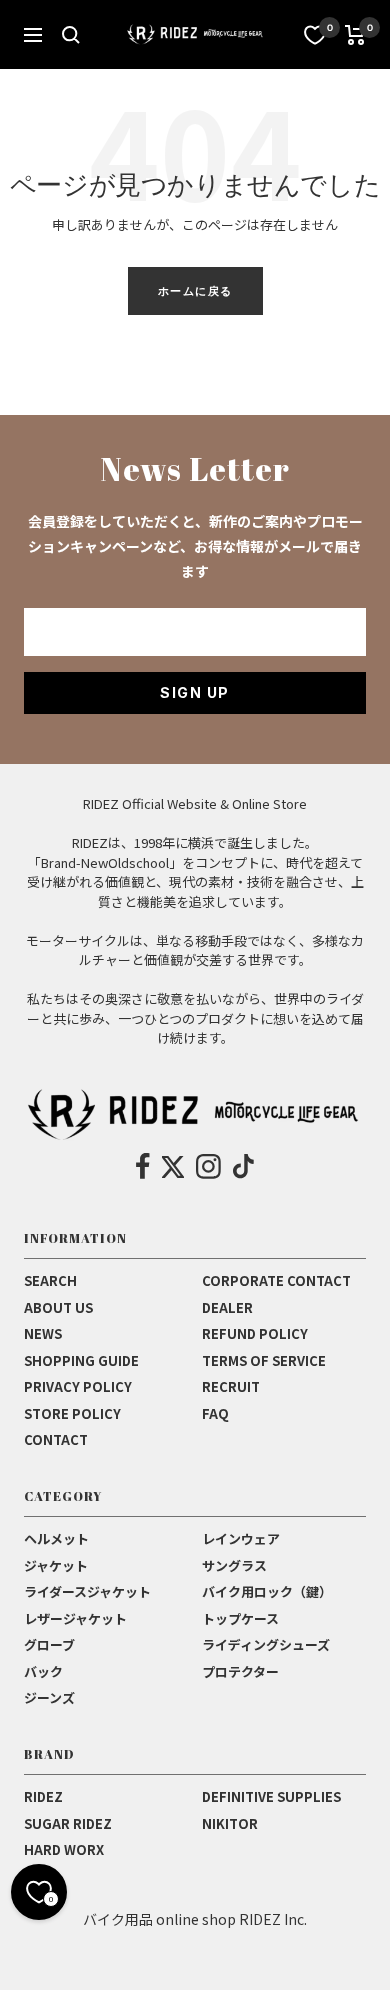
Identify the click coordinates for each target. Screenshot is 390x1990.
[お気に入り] (315, 35)
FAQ (215, 1413)
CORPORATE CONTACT (276, 1280)
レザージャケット (75, 1618)
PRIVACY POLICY (78, 1386)
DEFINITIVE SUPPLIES (271, 1796)
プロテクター (240, 1671)
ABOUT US (58, 1307)
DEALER (227, 1307)
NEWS (43, 1333)
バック (43, 1671)
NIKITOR (230, 1823)
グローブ (49, 1644)
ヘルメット (56, 1538)
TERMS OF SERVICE (264, 1360)
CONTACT (56, 1439)
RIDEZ (43, 1796)
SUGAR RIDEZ (68, 1823)
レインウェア (241, 1538)
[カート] (355, 35)
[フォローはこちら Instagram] (208, 1167)
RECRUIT (231, 1386)
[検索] (71, 35)
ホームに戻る (195, 291)
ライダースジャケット (87, 1591)
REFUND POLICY (255, 1333)
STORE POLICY (72, 1413)
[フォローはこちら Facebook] (143, 1167)
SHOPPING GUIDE (81, 1360)
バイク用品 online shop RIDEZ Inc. (195, 1919)
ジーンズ (49, 1697)
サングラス (234, 1565)
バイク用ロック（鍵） (267, 1591)
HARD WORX (64, 1849)
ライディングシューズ (266, 1644)
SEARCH (50, 1280)
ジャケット (56, 1565)
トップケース (240, 1618)
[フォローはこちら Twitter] (173, 1167)
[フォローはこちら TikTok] (243, 1167)
